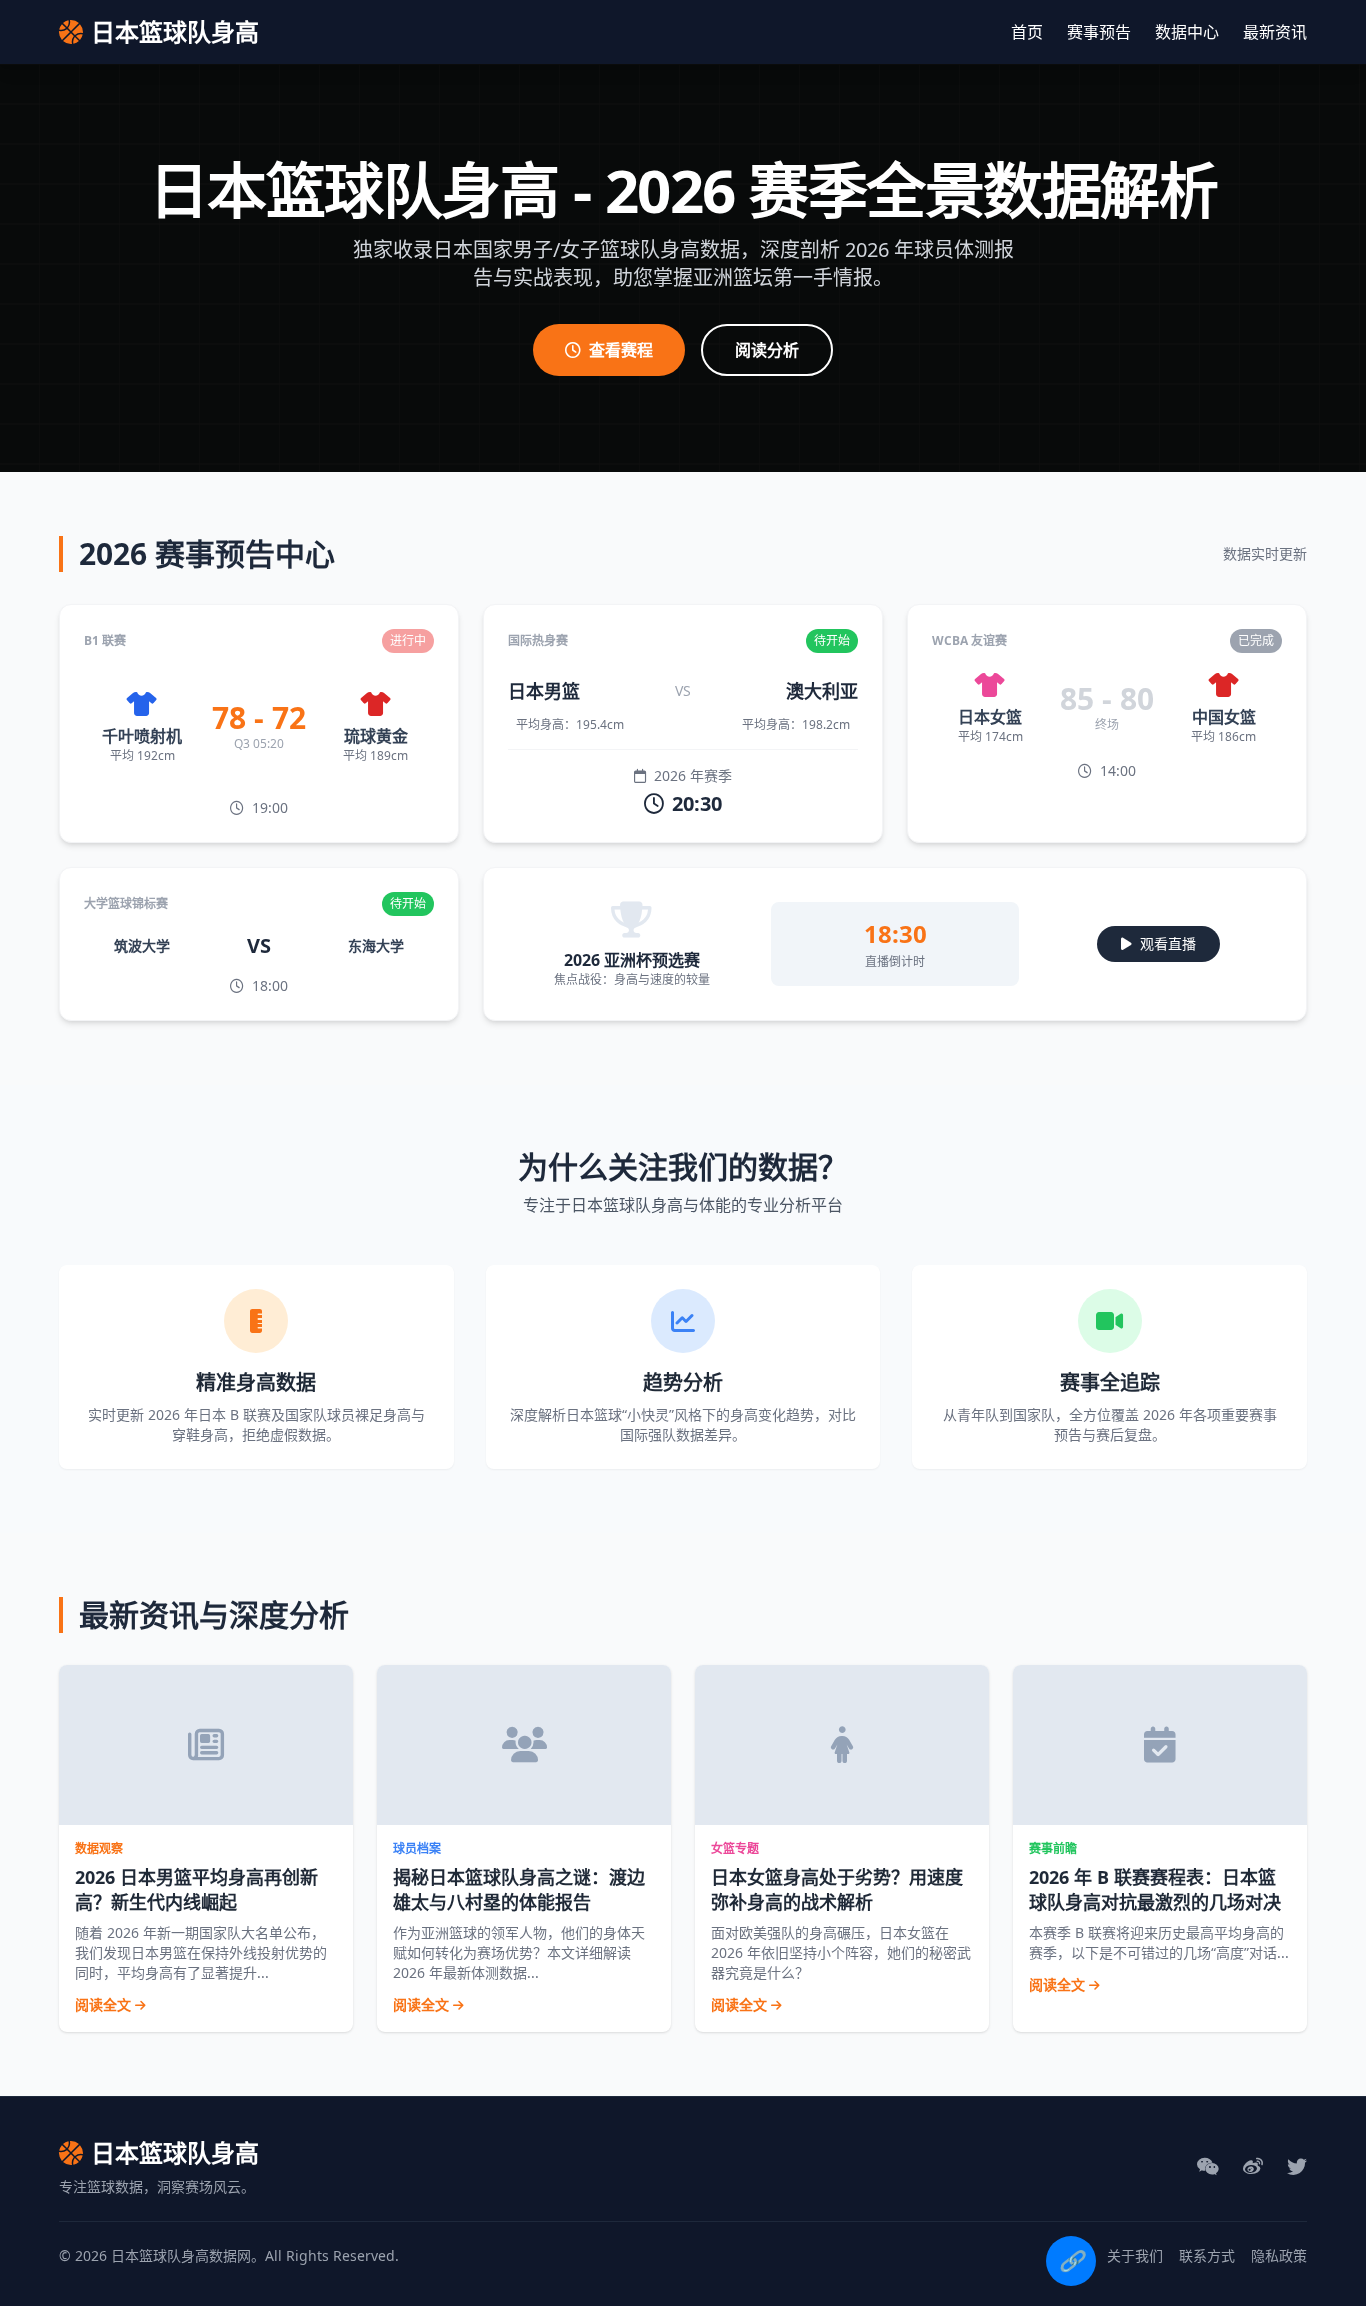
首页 (1027, 32)
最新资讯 (1275, 32)
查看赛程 (621, 350)
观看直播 (1168, 943)
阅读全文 (105, 2004)
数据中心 (1187, 32)
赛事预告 (1099, 32)
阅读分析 (767, 350)
